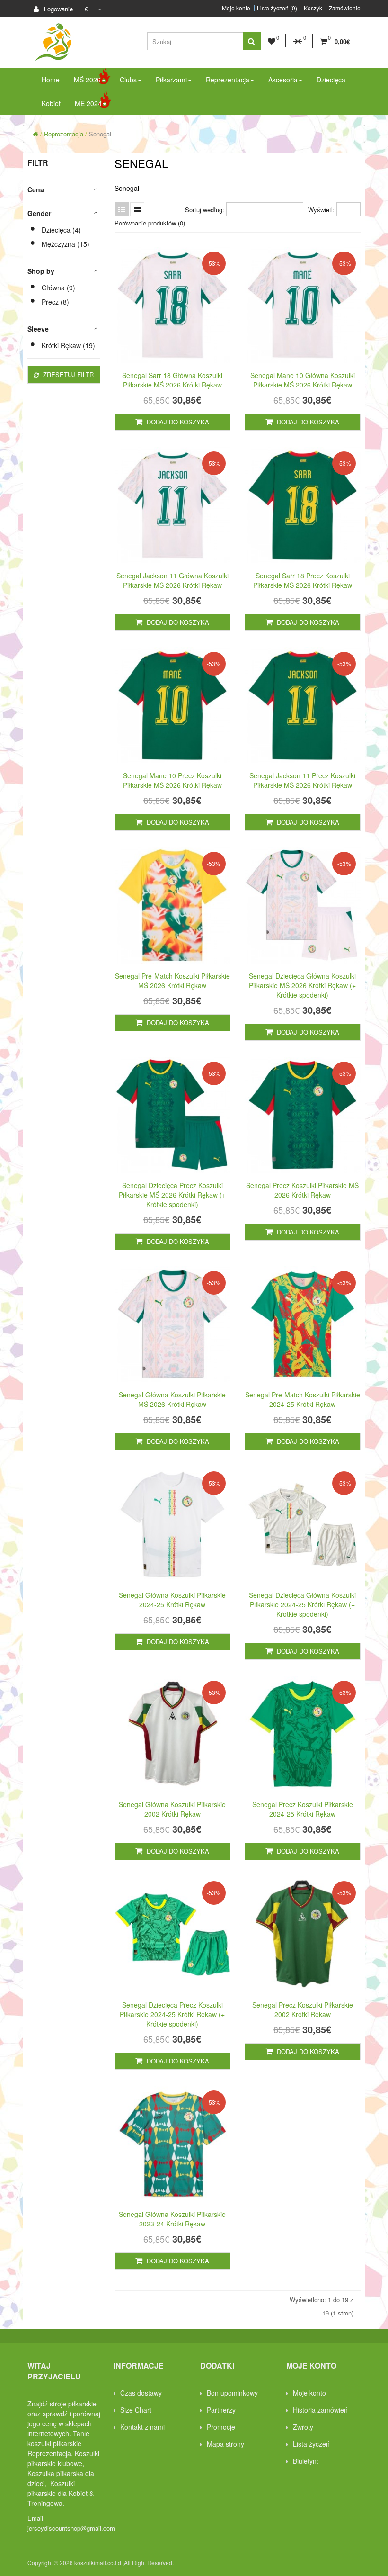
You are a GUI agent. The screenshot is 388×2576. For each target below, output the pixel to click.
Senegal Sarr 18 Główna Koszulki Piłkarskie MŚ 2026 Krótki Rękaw (172, 380)
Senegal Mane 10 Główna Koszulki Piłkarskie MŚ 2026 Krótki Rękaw (303, 380)
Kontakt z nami (142, 2427)
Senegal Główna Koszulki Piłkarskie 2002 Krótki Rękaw (172, 1809)
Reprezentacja (64, 134)
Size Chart (136, 2410)
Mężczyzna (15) (66, 244)
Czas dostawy (141, 2393)
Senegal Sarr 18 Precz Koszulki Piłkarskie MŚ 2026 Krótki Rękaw (303, 580)
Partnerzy (221, 2410)
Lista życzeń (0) (277, 8)
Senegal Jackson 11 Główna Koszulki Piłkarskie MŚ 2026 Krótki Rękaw (172, 580)
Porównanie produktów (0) (150, 223)
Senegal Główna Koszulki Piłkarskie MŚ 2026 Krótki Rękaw (172, 1399)
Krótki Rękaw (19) (68, 345)
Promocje (221, 2427)
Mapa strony (225, 2444)
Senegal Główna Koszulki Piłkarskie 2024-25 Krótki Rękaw (172, 1600)
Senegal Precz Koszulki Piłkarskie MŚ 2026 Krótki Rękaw (302, 1190)
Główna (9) (58, 288)
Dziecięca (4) (61, 230)
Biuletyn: (306, 2461)
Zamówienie (345, 8)
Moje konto (236, 8)
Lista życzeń (311, 2444)
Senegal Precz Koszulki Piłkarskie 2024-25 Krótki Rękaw (303, 1809)
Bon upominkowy (232, 2393)
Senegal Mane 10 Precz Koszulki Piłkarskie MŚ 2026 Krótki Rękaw (172, 780)
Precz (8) (55, 302)
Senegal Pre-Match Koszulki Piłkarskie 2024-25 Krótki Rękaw (303, 1399)
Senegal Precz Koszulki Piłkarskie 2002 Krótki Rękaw (303, 2009)
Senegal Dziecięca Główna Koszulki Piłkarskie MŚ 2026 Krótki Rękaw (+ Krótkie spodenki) (302, 985)
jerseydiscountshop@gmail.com (71, 2528)
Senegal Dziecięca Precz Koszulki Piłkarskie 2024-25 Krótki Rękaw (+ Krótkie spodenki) (172, 2014)
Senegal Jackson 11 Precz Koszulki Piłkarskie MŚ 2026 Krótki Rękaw (302, 780)
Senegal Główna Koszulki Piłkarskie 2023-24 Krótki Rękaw (172, 2219)
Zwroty (303, 2427)
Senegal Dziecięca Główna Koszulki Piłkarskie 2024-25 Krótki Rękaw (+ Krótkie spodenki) (302, 1604)
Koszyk (313, 8)
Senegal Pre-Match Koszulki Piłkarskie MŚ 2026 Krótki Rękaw (172, 981)
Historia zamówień (320, 2410)
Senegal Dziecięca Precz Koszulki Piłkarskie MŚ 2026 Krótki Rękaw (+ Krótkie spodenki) (172, 1195)
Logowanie (57, 9)
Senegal (100, 134)
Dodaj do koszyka (177, 422)
